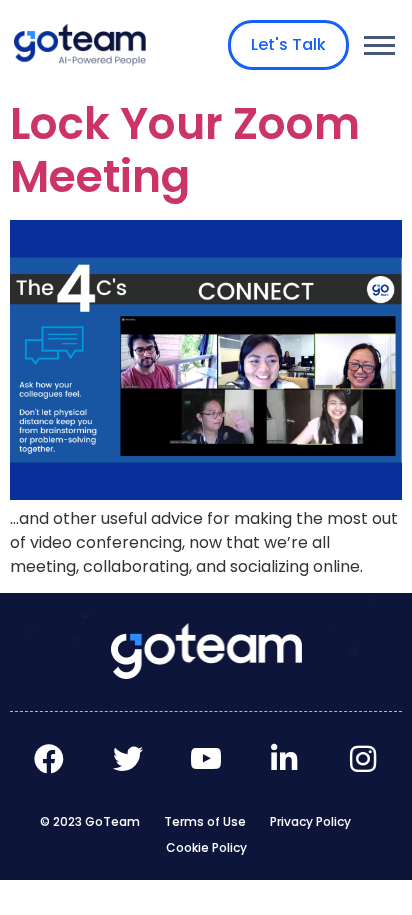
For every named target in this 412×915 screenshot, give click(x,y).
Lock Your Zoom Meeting (185, 150)
